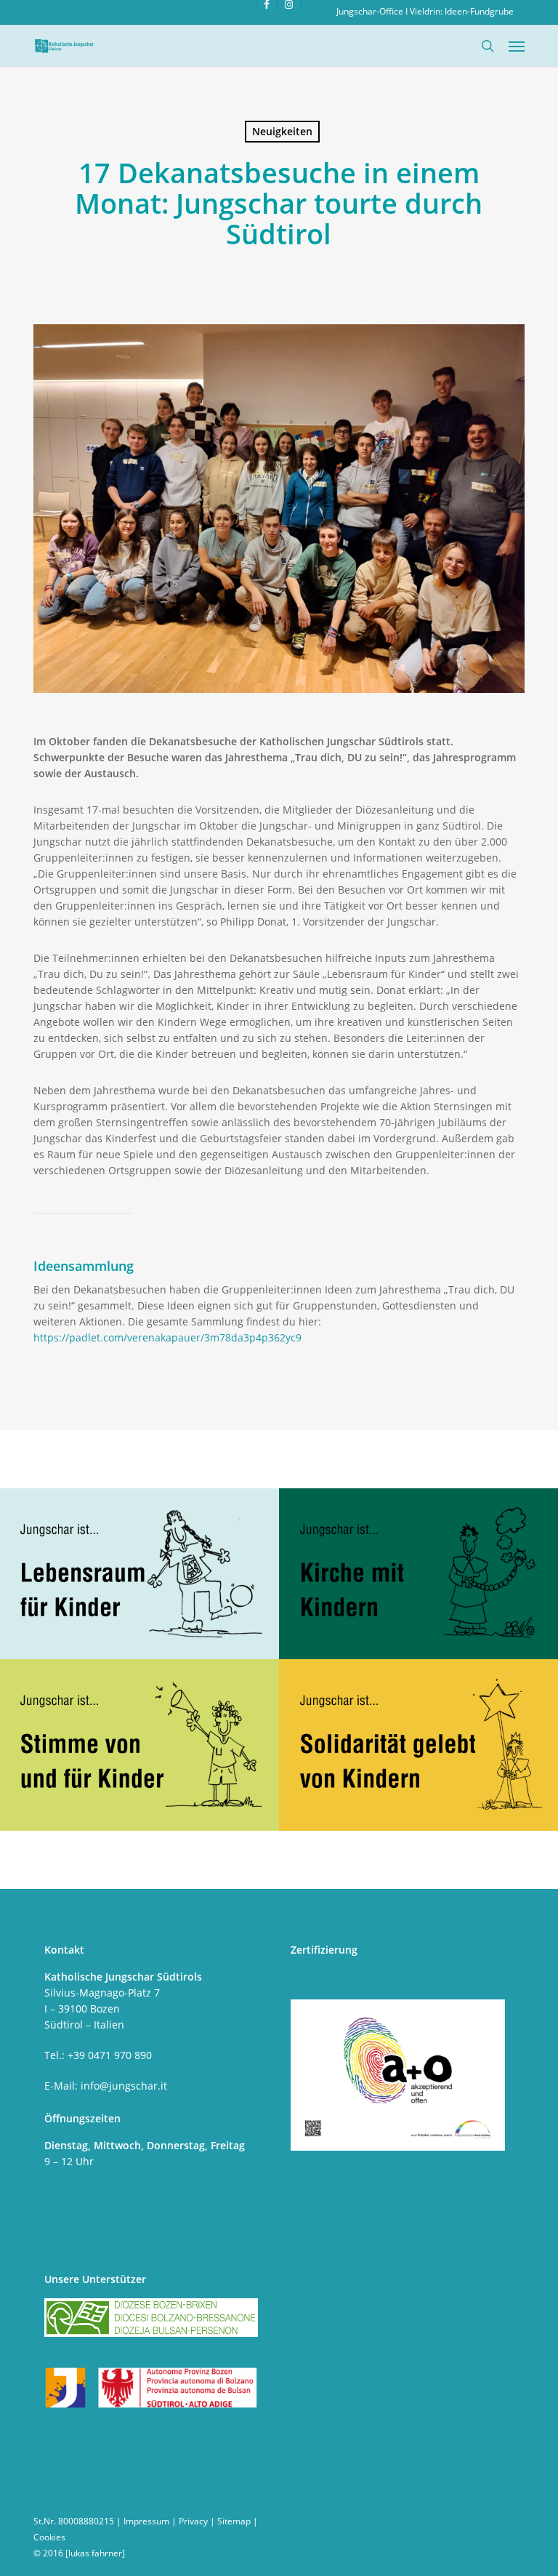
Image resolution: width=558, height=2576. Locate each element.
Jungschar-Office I (373, 11)
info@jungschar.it (124, 2086)
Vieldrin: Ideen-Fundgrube (462, 11)
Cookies (49, 2537)
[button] (517, 46)
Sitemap (234, 2521)
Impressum (146, 2521)
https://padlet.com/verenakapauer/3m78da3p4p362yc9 (169, 1337)
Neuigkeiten (282, 131)
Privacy (193, 2521)
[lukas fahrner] (95, 2553)
